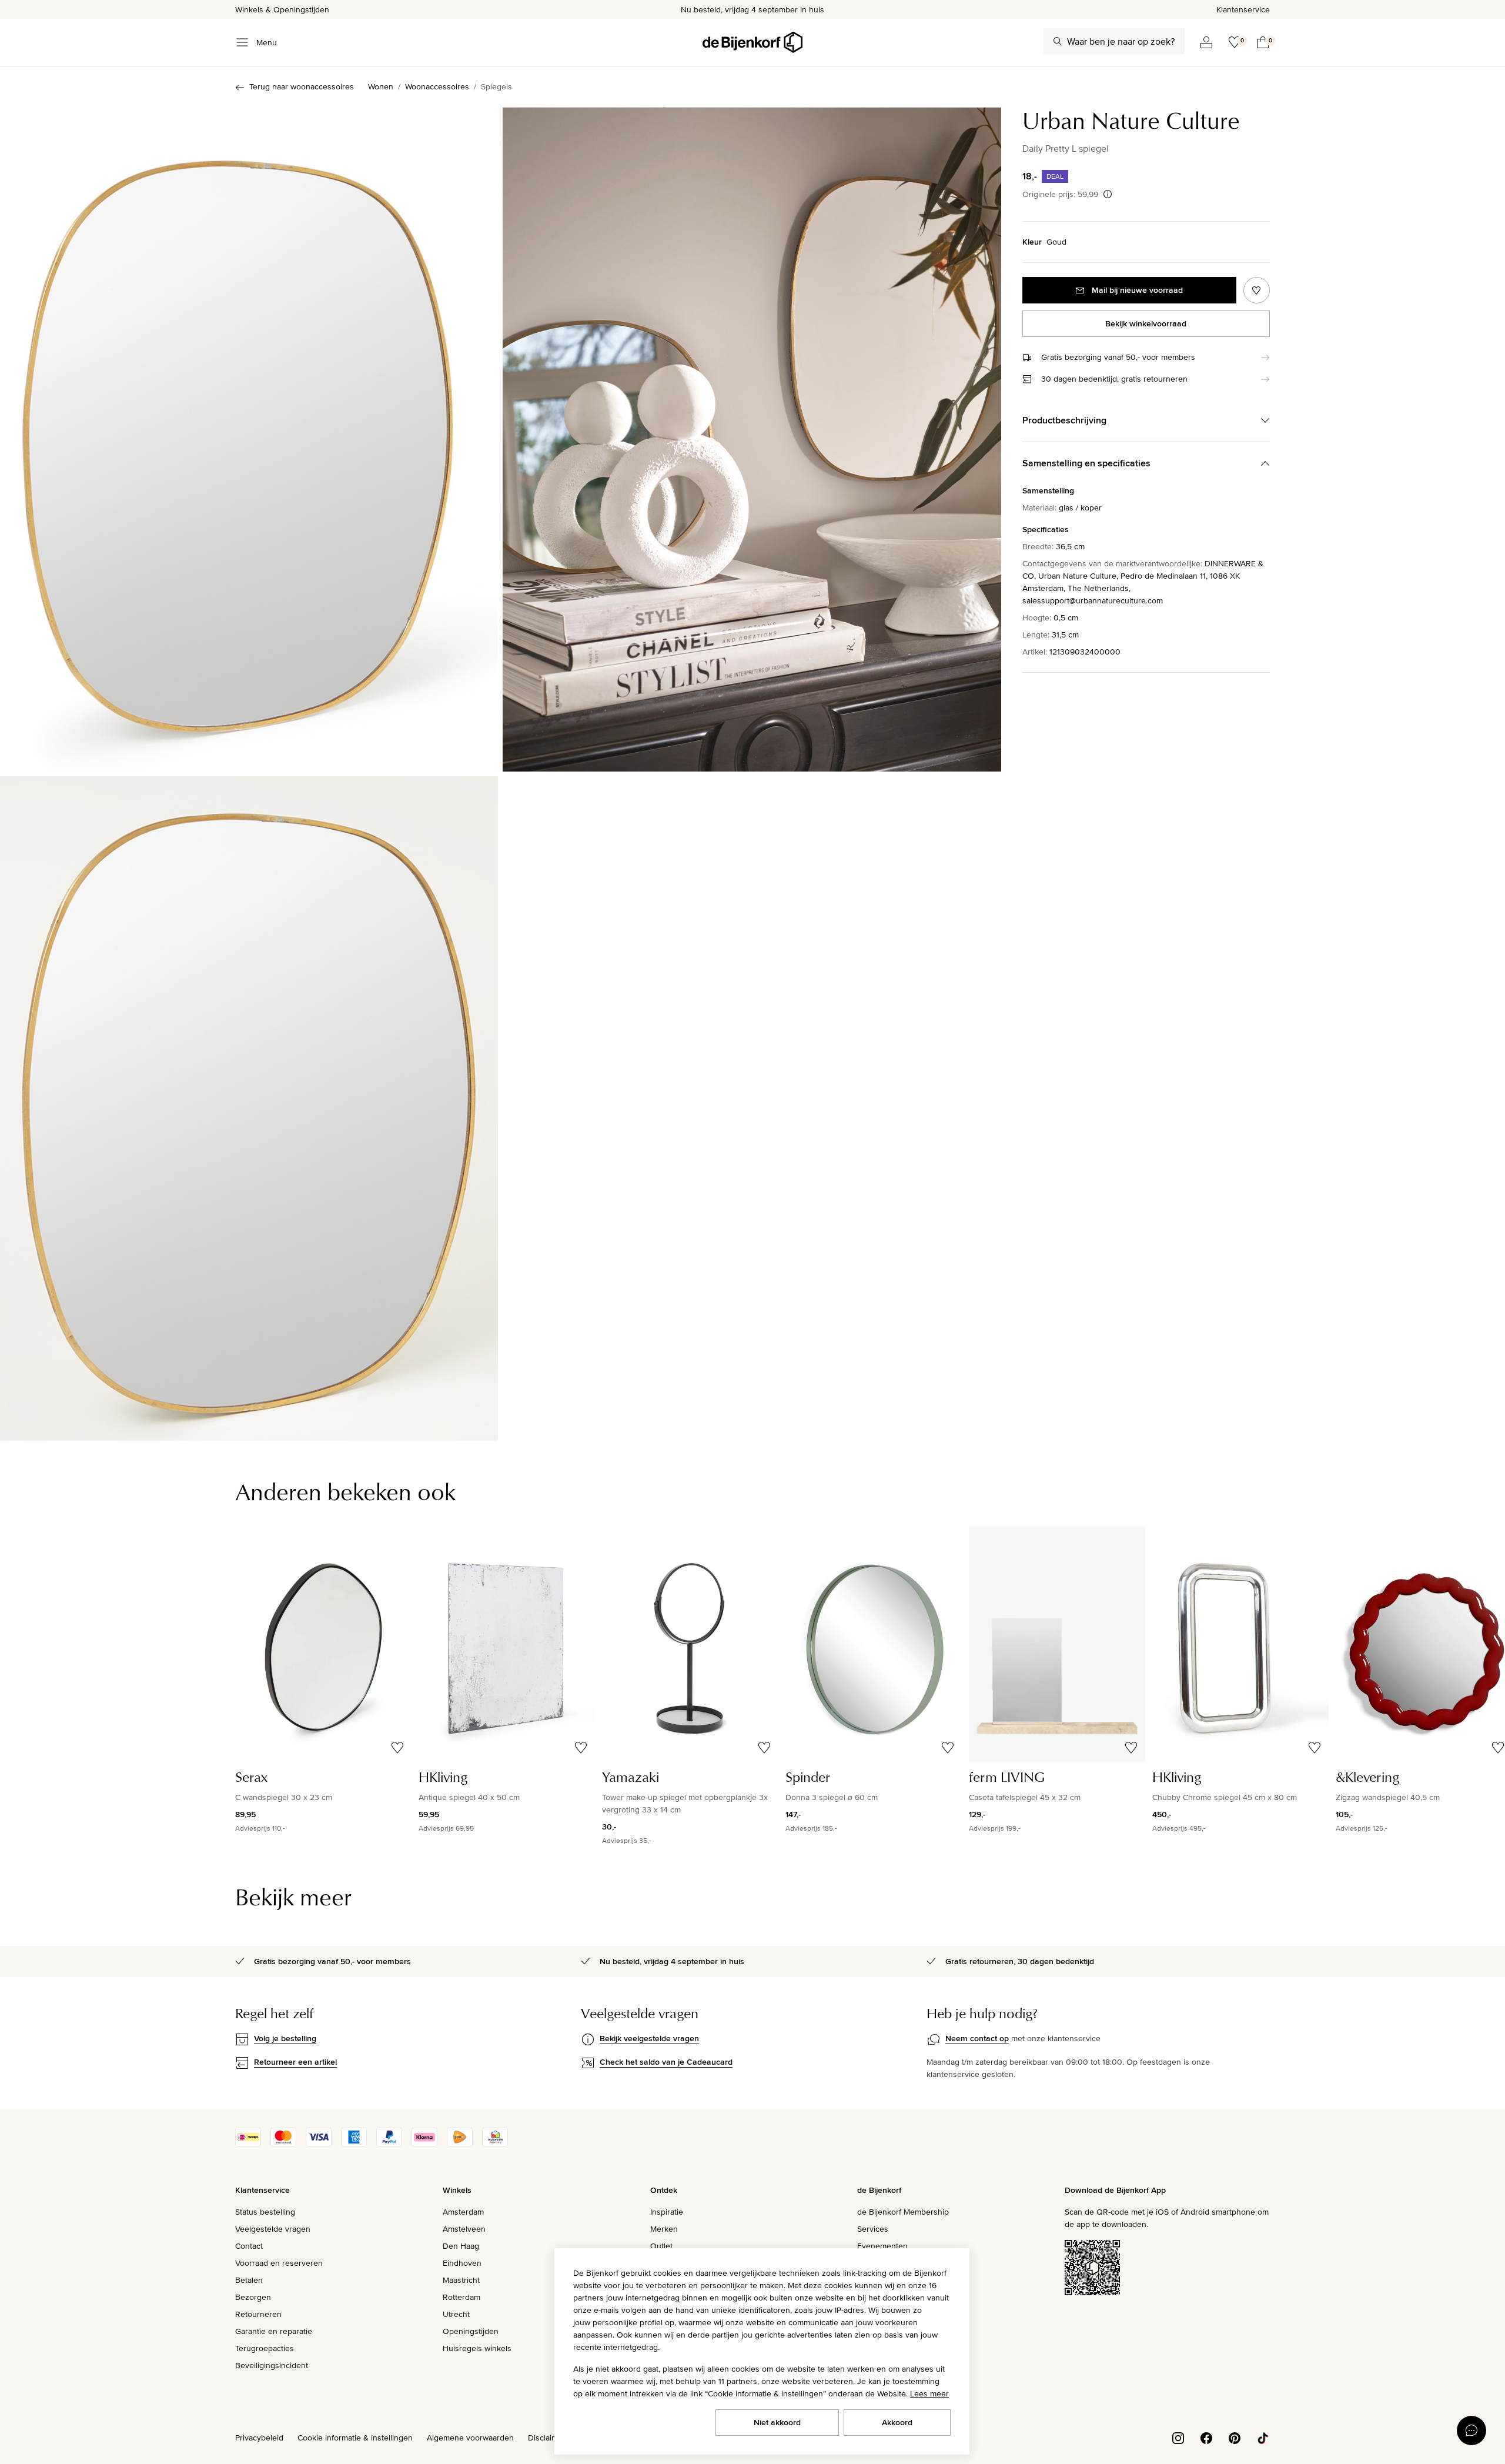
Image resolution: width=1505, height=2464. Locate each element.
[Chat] (1471, 2430)
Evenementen (882, 2246)
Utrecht (456, 2314)
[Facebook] (1206, 2437)
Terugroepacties (265, 2348)
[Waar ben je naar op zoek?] (1058, 41)
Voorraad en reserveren (279, 2263)
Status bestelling (265, 2212)
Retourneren (258, 2314)
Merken (664, 2229)
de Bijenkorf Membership (903, 2212)
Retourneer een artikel (295, 2062)
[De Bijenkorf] (752, 42)
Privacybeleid (259, 2438)
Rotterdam (461, 2297)
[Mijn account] (1206, 42)
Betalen (249, 2280)
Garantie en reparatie (274, 2331)
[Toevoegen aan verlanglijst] (1257, 290)
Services (873, 2229)
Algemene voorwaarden (470, 2438)
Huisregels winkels (477, 2348)
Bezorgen (253, 2297)
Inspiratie (667, 2212)
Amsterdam (463, 2212)
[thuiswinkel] (495, 2144)
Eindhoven (462, 2263)
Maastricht (461, 2280)
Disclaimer (547, 2438)
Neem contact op (977, 2038)
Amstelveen (464, 2229)
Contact (249, 2246)
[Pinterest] (1235, 2437)
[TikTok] (1263, 2437)
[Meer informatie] (1108, 194)
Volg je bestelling (285, 2038)
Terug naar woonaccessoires (302, 86)
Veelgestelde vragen (273, 2229)
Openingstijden (471, 2331)
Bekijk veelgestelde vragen (649, 2038)
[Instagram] (1178, 2437)
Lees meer (929, 2393)
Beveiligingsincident (272, 2365)
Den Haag (461, 2246)
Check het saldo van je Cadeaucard (666, 2062)
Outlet (661, 2246)
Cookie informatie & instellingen (355, 2438)
